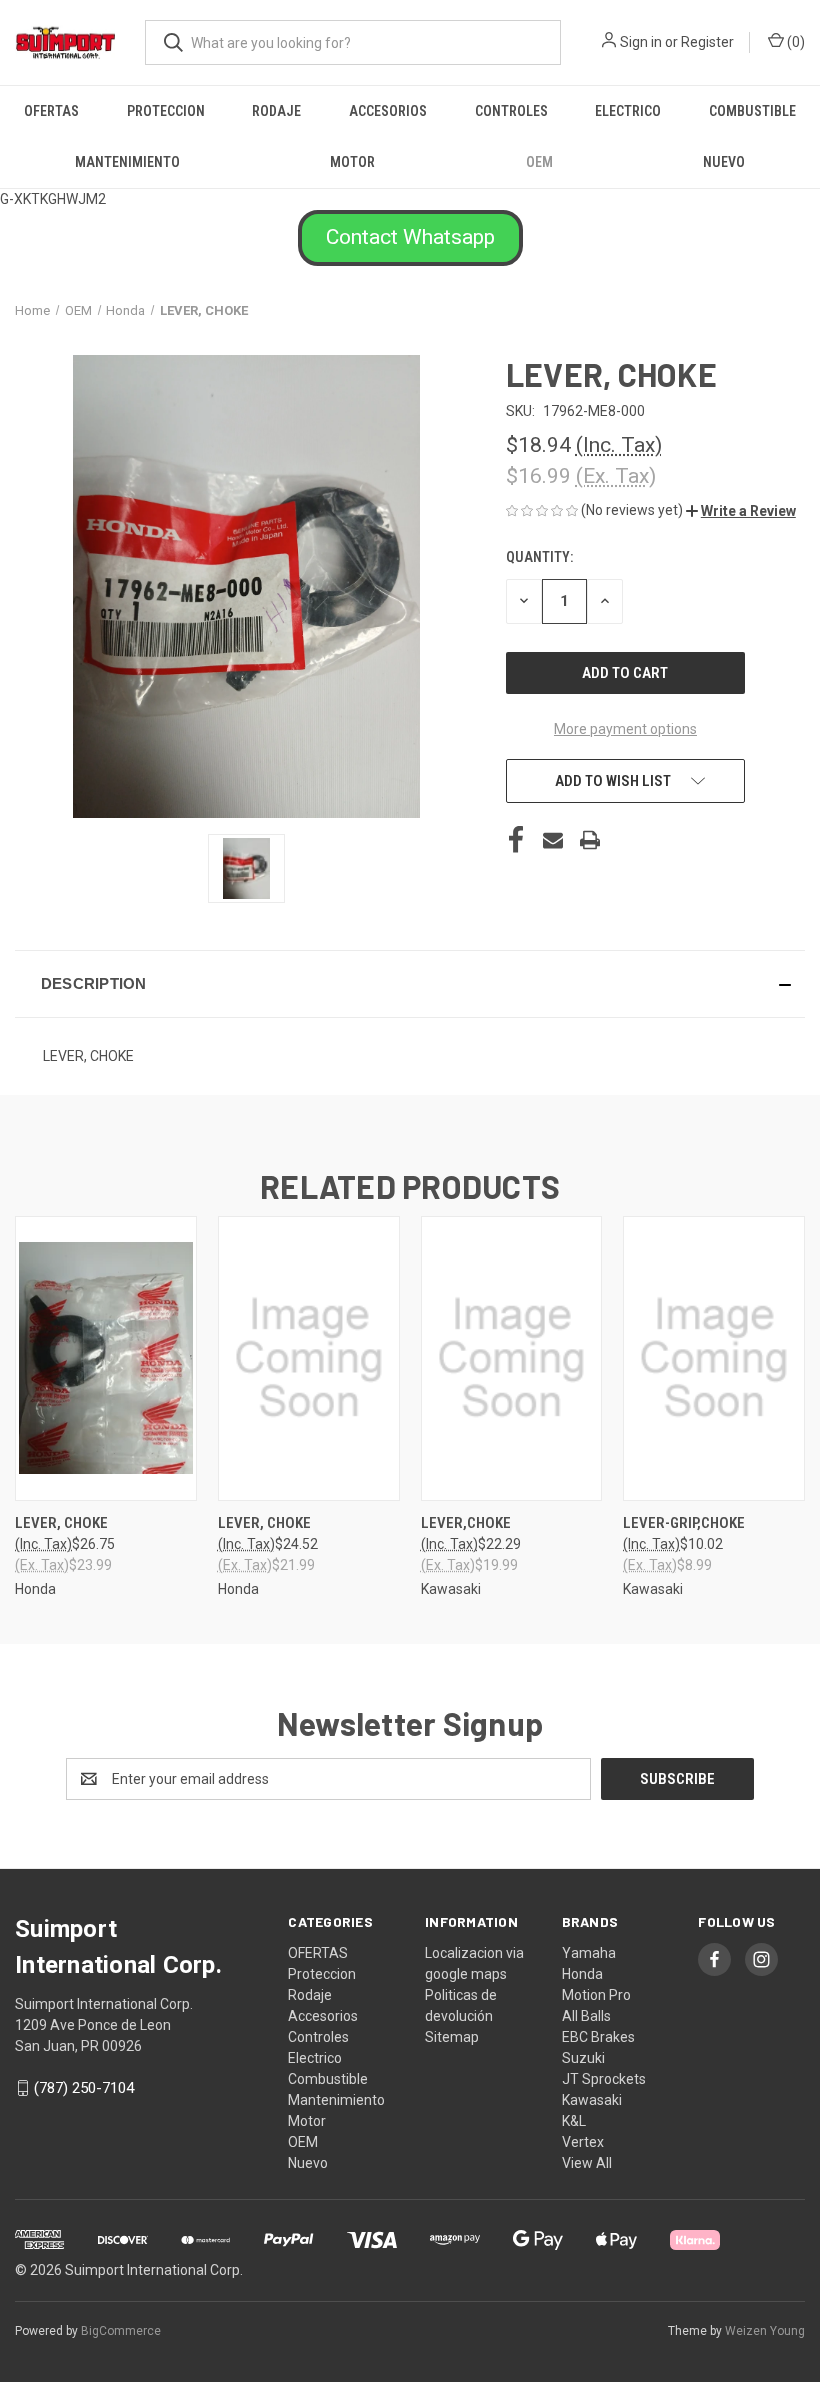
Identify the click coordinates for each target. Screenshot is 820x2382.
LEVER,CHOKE (466, 1523)
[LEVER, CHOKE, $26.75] (106, 1358)
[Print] (590, 840)
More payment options (625, 729)
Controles (511, 111)
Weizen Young (765, 2331)
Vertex (583, 2142)
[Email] (553, 840)
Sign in (641, 42)
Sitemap (452, 2037)
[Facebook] (516, 840)
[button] (410, 238)
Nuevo (724, 162)
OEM (539, 162)
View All (587, 2163)
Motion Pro (596, 1995)
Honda (582, 1974)
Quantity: (539, 557)
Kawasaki (592, 2100)
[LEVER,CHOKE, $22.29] (512, 1358)
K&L (574, 2121)
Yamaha (589, 1953)
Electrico (628, 111)
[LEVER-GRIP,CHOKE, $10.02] (714, 1358)
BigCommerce (121, 2331)
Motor (352, 162)
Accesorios (388, 111)
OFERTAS (51, 111)
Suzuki (583, 2058)
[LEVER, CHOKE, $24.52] (309, 1358)
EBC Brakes (598, 2037)
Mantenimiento (127, 162)
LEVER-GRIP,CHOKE (684, 1523)
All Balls (586, 2016)
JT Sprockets (604, 2079)
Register (707, 42)
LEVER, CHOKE (61, 1523)
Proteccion (166, 111)
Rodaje (276, 111)
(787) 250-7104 (84, 2088)
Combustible (752, 111)
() (794, 42)
